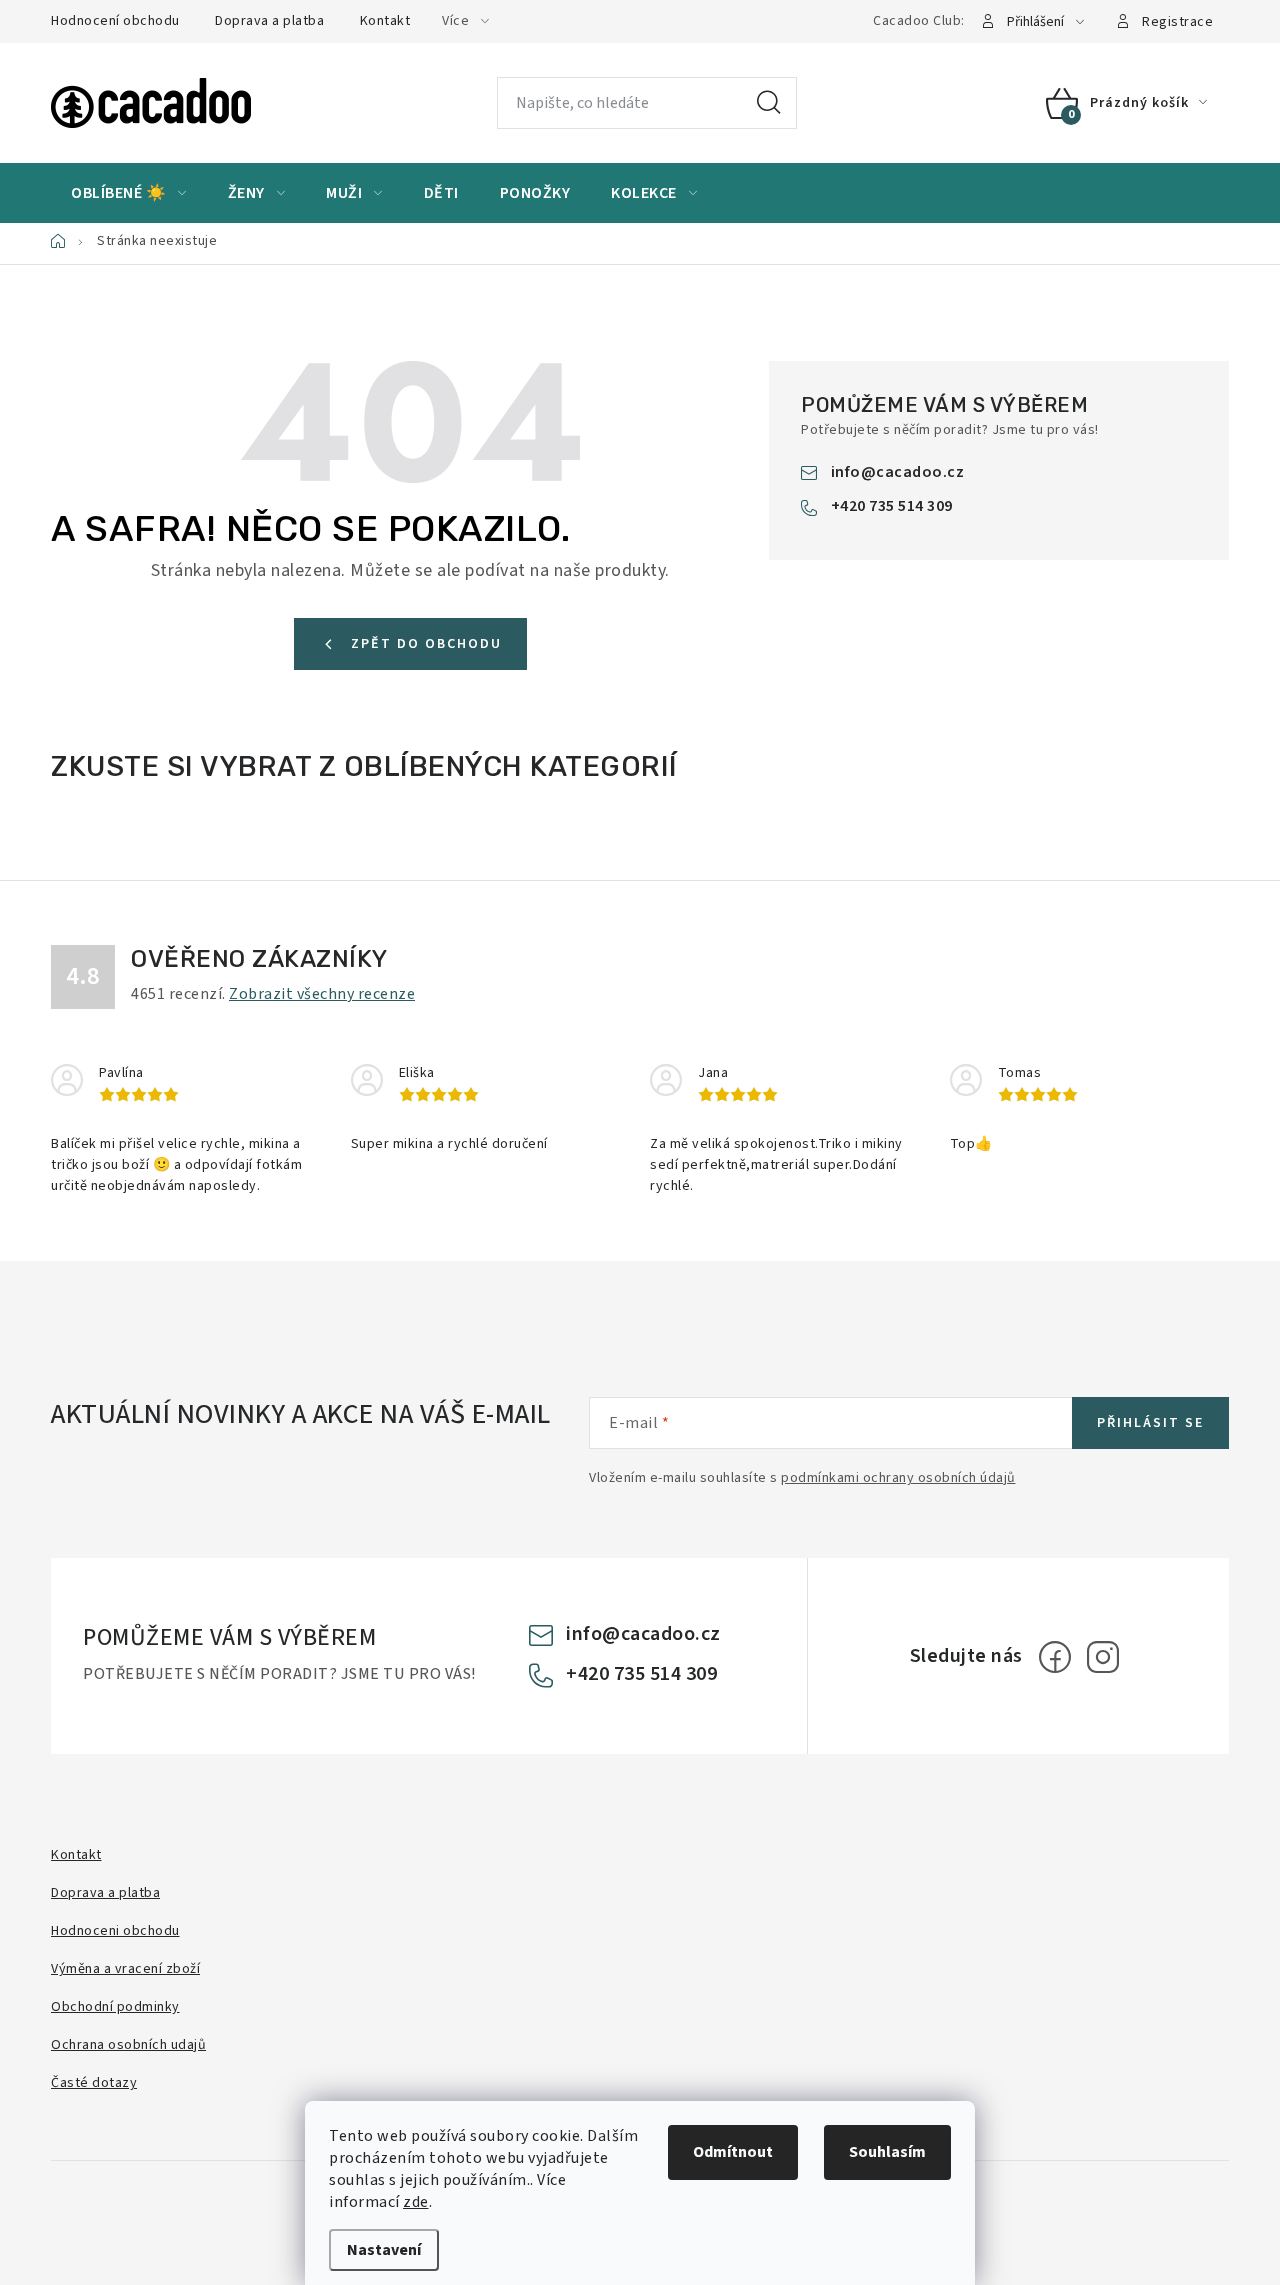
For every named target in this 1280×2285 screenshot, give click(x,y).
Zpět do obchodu (426, 644)
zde (416, 2202)
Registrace (1177, 22)
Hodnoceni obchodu (115, 1931)
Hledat (769, 103)
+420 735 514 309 (892, 506)
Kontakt (385, 21)
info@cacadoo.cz (898, 472)
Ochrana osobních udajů (128, 2045)
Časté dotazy (94, 2083)
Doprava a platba (269, 21)
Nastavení (384, 2250)
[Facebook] (1055, 1657)
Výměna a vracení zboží (125, 1969)
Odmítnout (733, 2152)
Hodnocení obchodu (115, 21)
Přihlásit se (1150, 1423)
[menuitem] (129, 193)
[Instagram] (1103, 1657)
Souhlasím (887, 2152)
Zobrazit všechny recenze (322, 994)
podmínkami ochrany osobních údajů (898, 1478)
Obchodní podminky (115, 2007)
